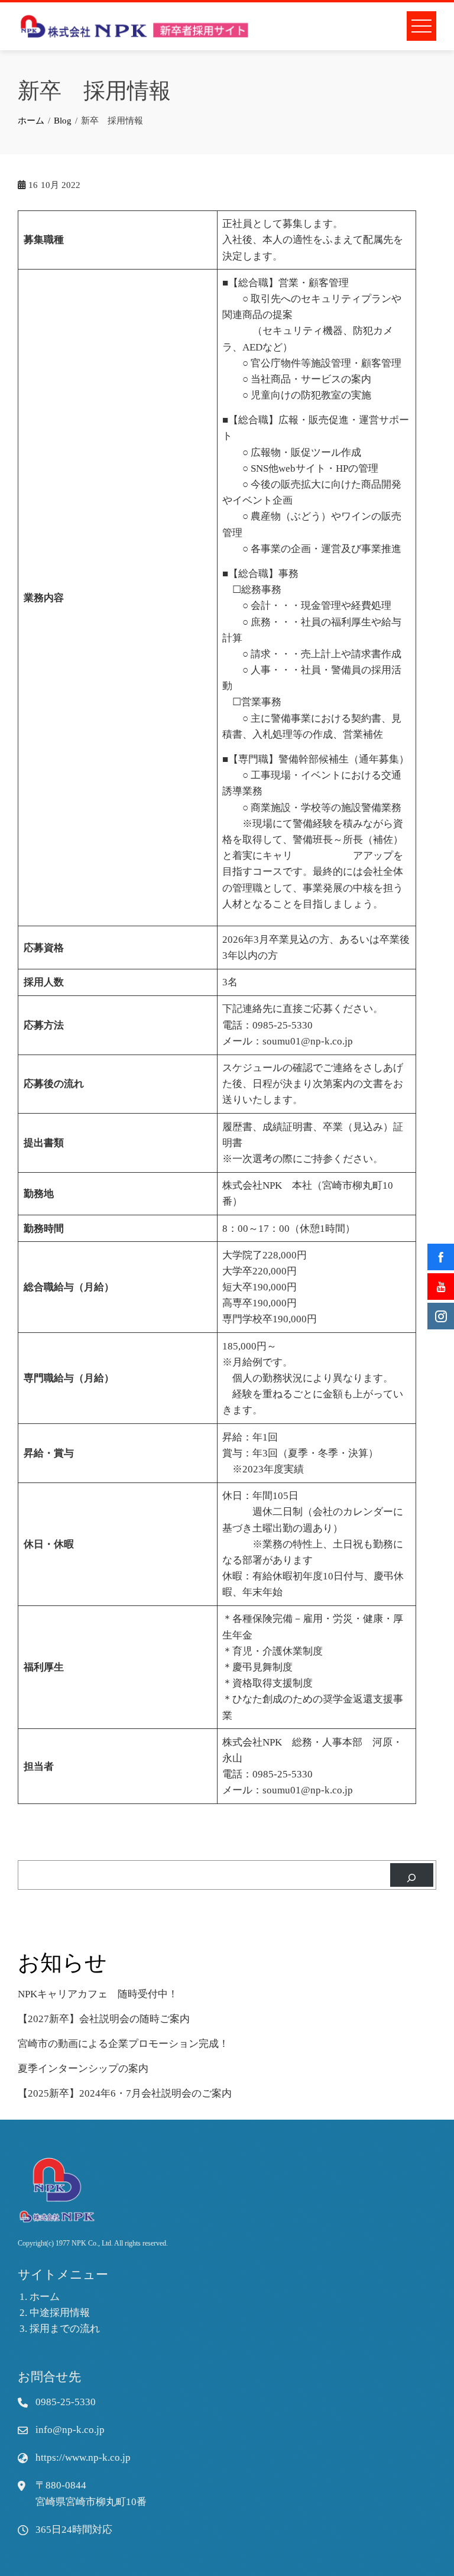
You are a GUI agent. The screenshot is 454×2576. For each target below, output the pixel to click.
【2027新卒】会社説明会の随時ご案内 (104, 2019)
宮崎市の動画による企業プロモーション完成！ (123, 2044)
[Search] (412, 1875)
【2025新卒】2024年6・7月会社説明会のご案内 (125, 2093)
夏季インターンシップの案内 (83, 2069)
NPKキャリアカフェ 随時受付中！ (98, 1994)
